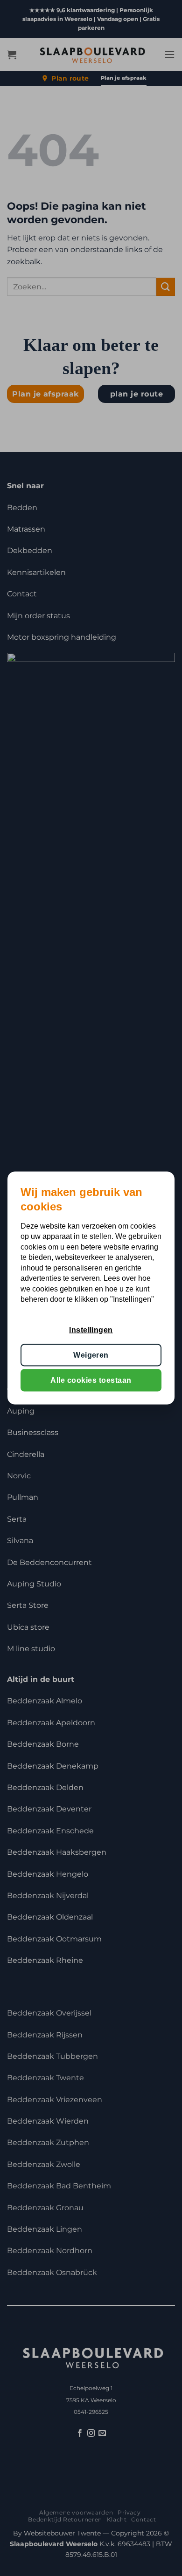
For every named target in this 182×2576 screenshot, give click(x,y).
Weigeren (91, 1355)
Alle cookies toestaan (91, 1380)
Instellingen (91, 1329)
